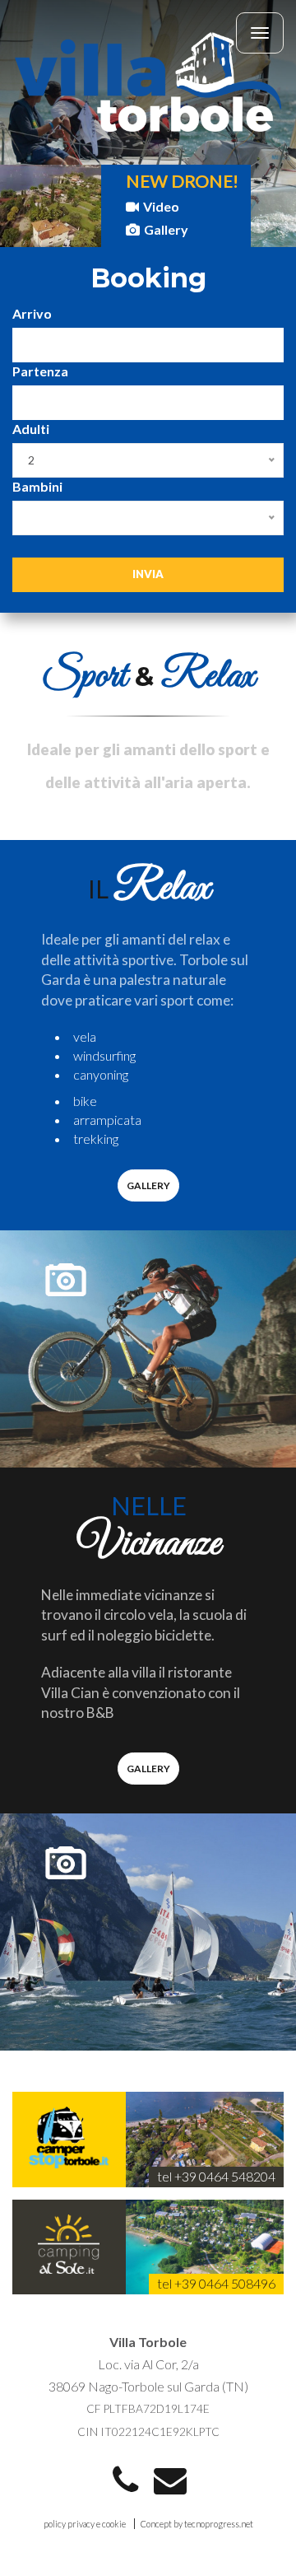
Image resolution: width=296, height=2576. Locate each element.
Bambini (37, 486)
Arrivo (32, 313)
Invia (148, 574)
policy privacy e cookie (85, 2524)
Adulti (31, 429)
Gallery (166, 229)
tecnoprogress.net (219, 2524)
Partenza (40, 371)
